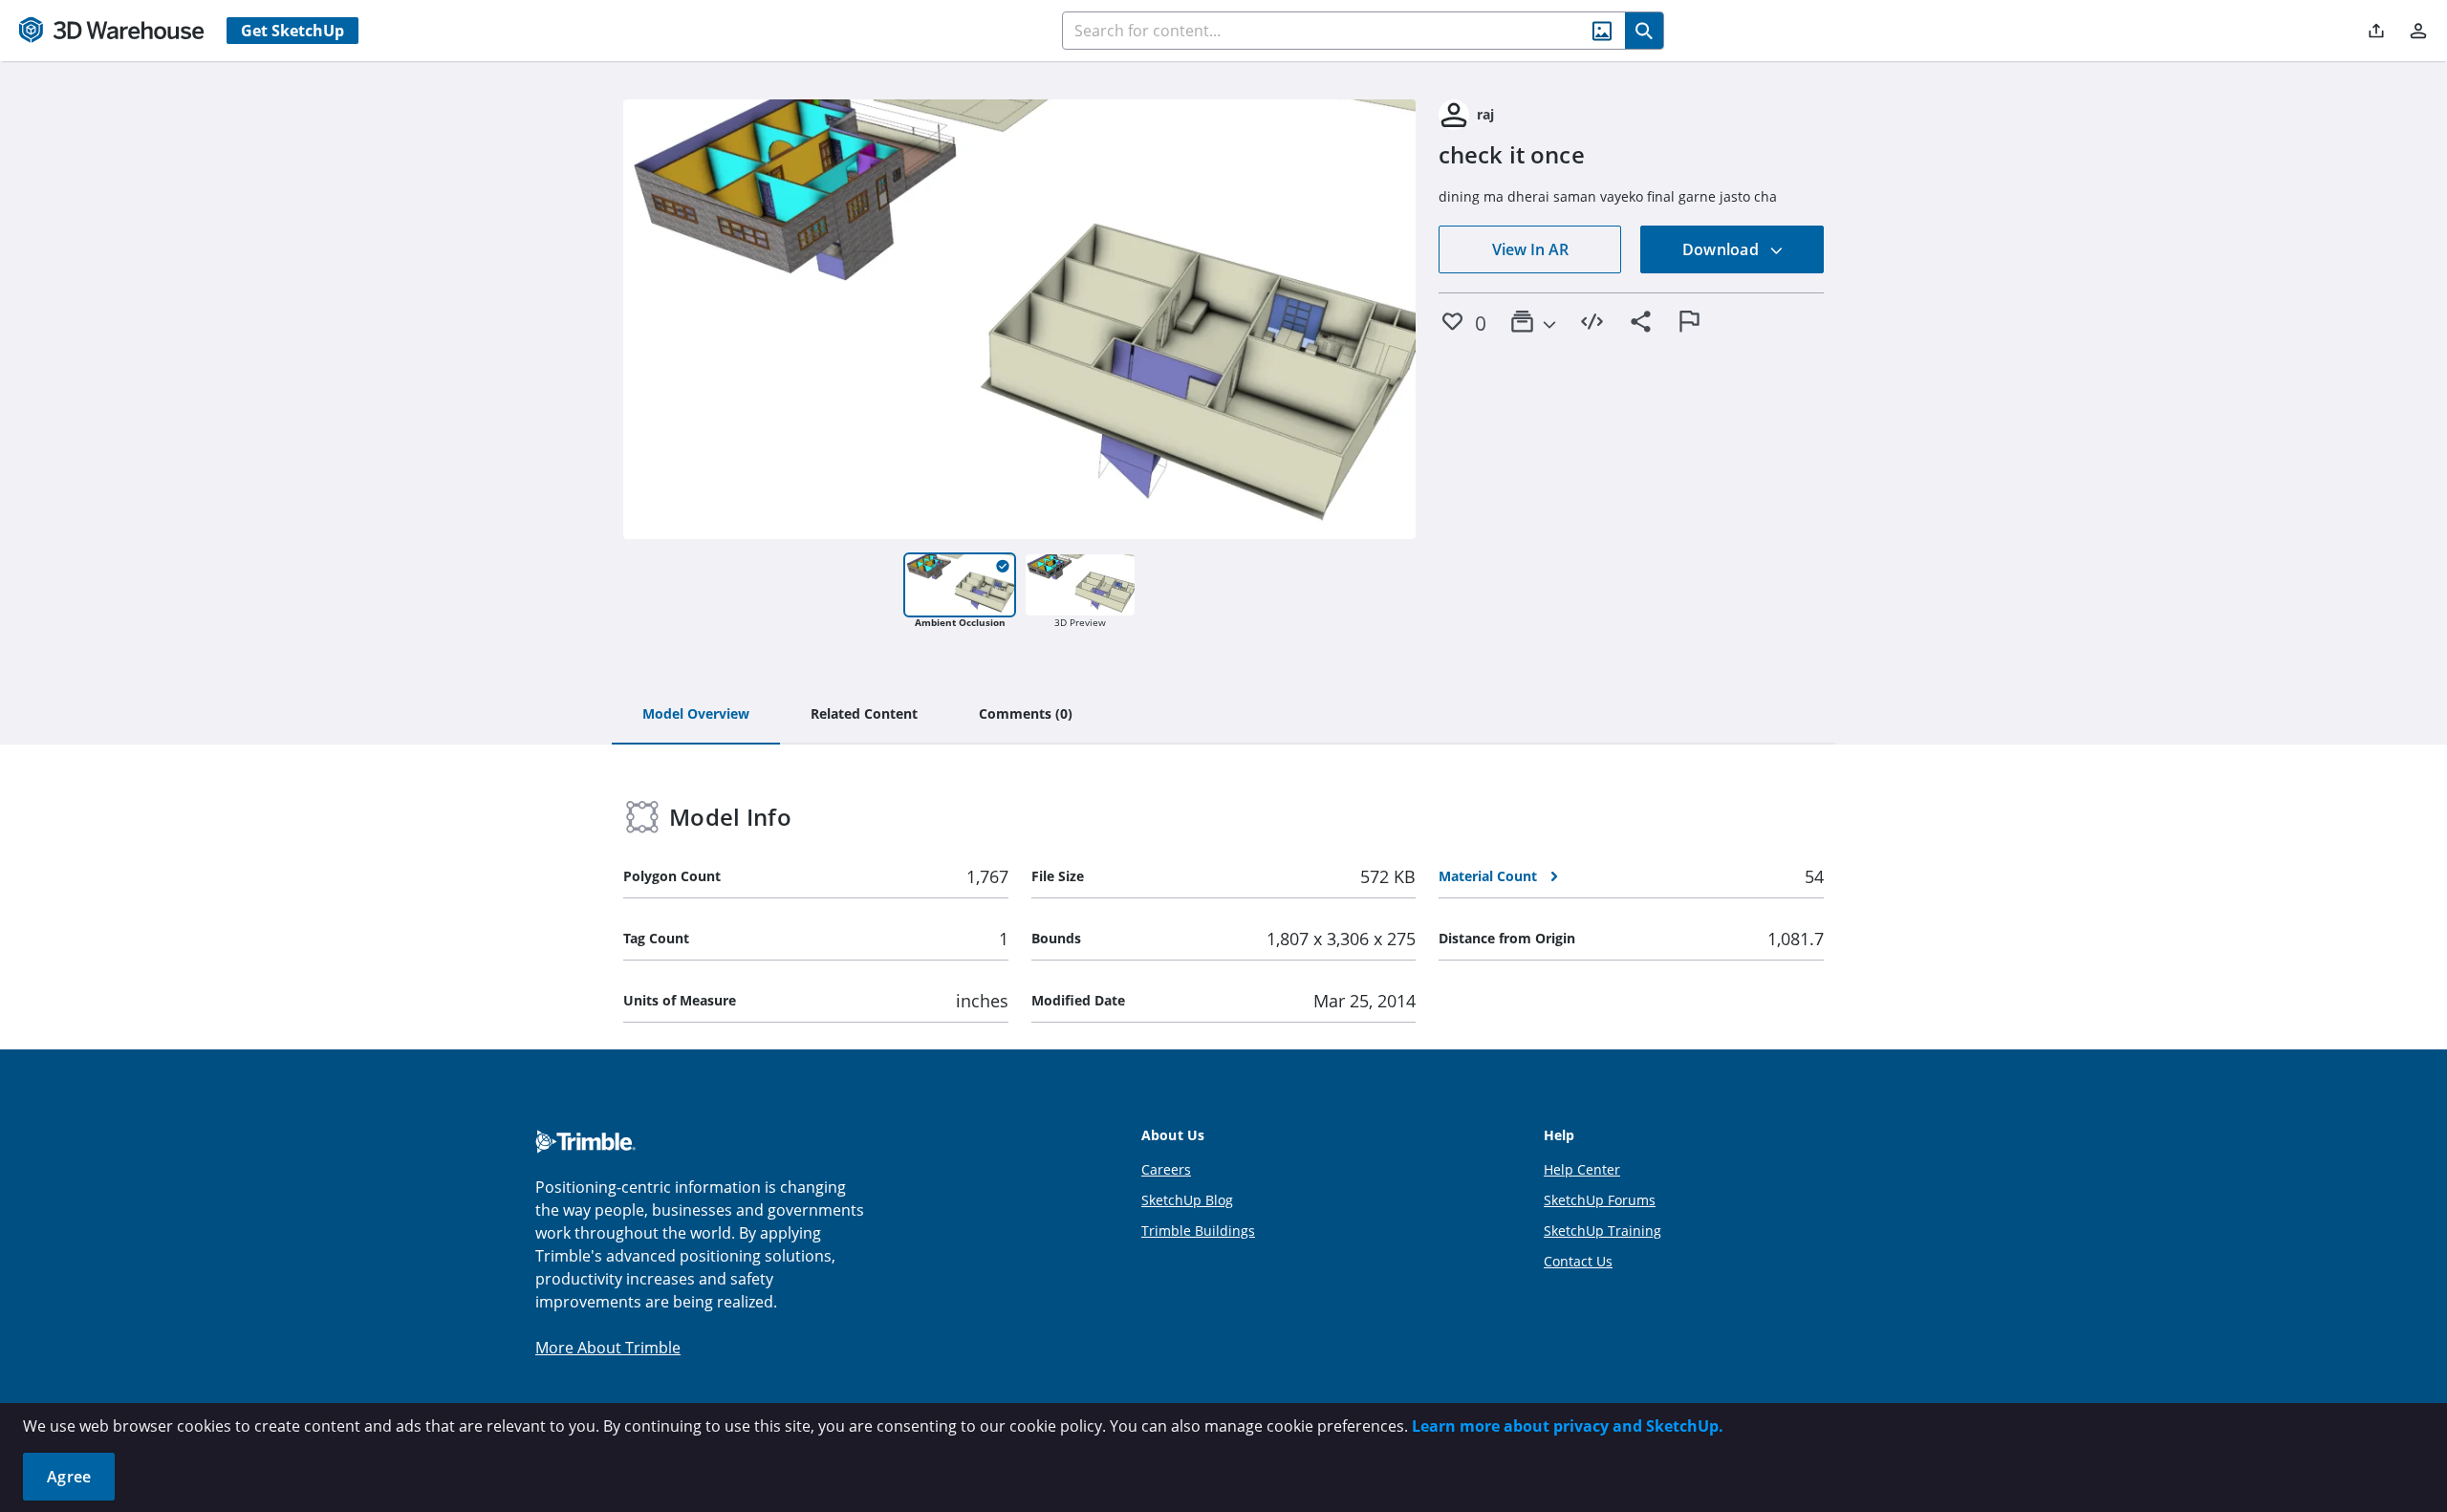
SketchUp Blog (1187, 1200)
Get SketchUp (292, 31)
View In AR (1530, 249)
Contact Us (1578, 1261)
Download (1722, 249)
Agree (69, 1477)
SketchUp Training (1602, 1231)
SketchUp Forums (1600, 1200)
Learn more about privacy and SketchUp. (1568, 1426)
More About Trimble (608, 1348)
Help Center (1582, 1169)
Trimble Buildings (1198, 1231)
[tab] (696, 715)
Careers (1166, 1169)
